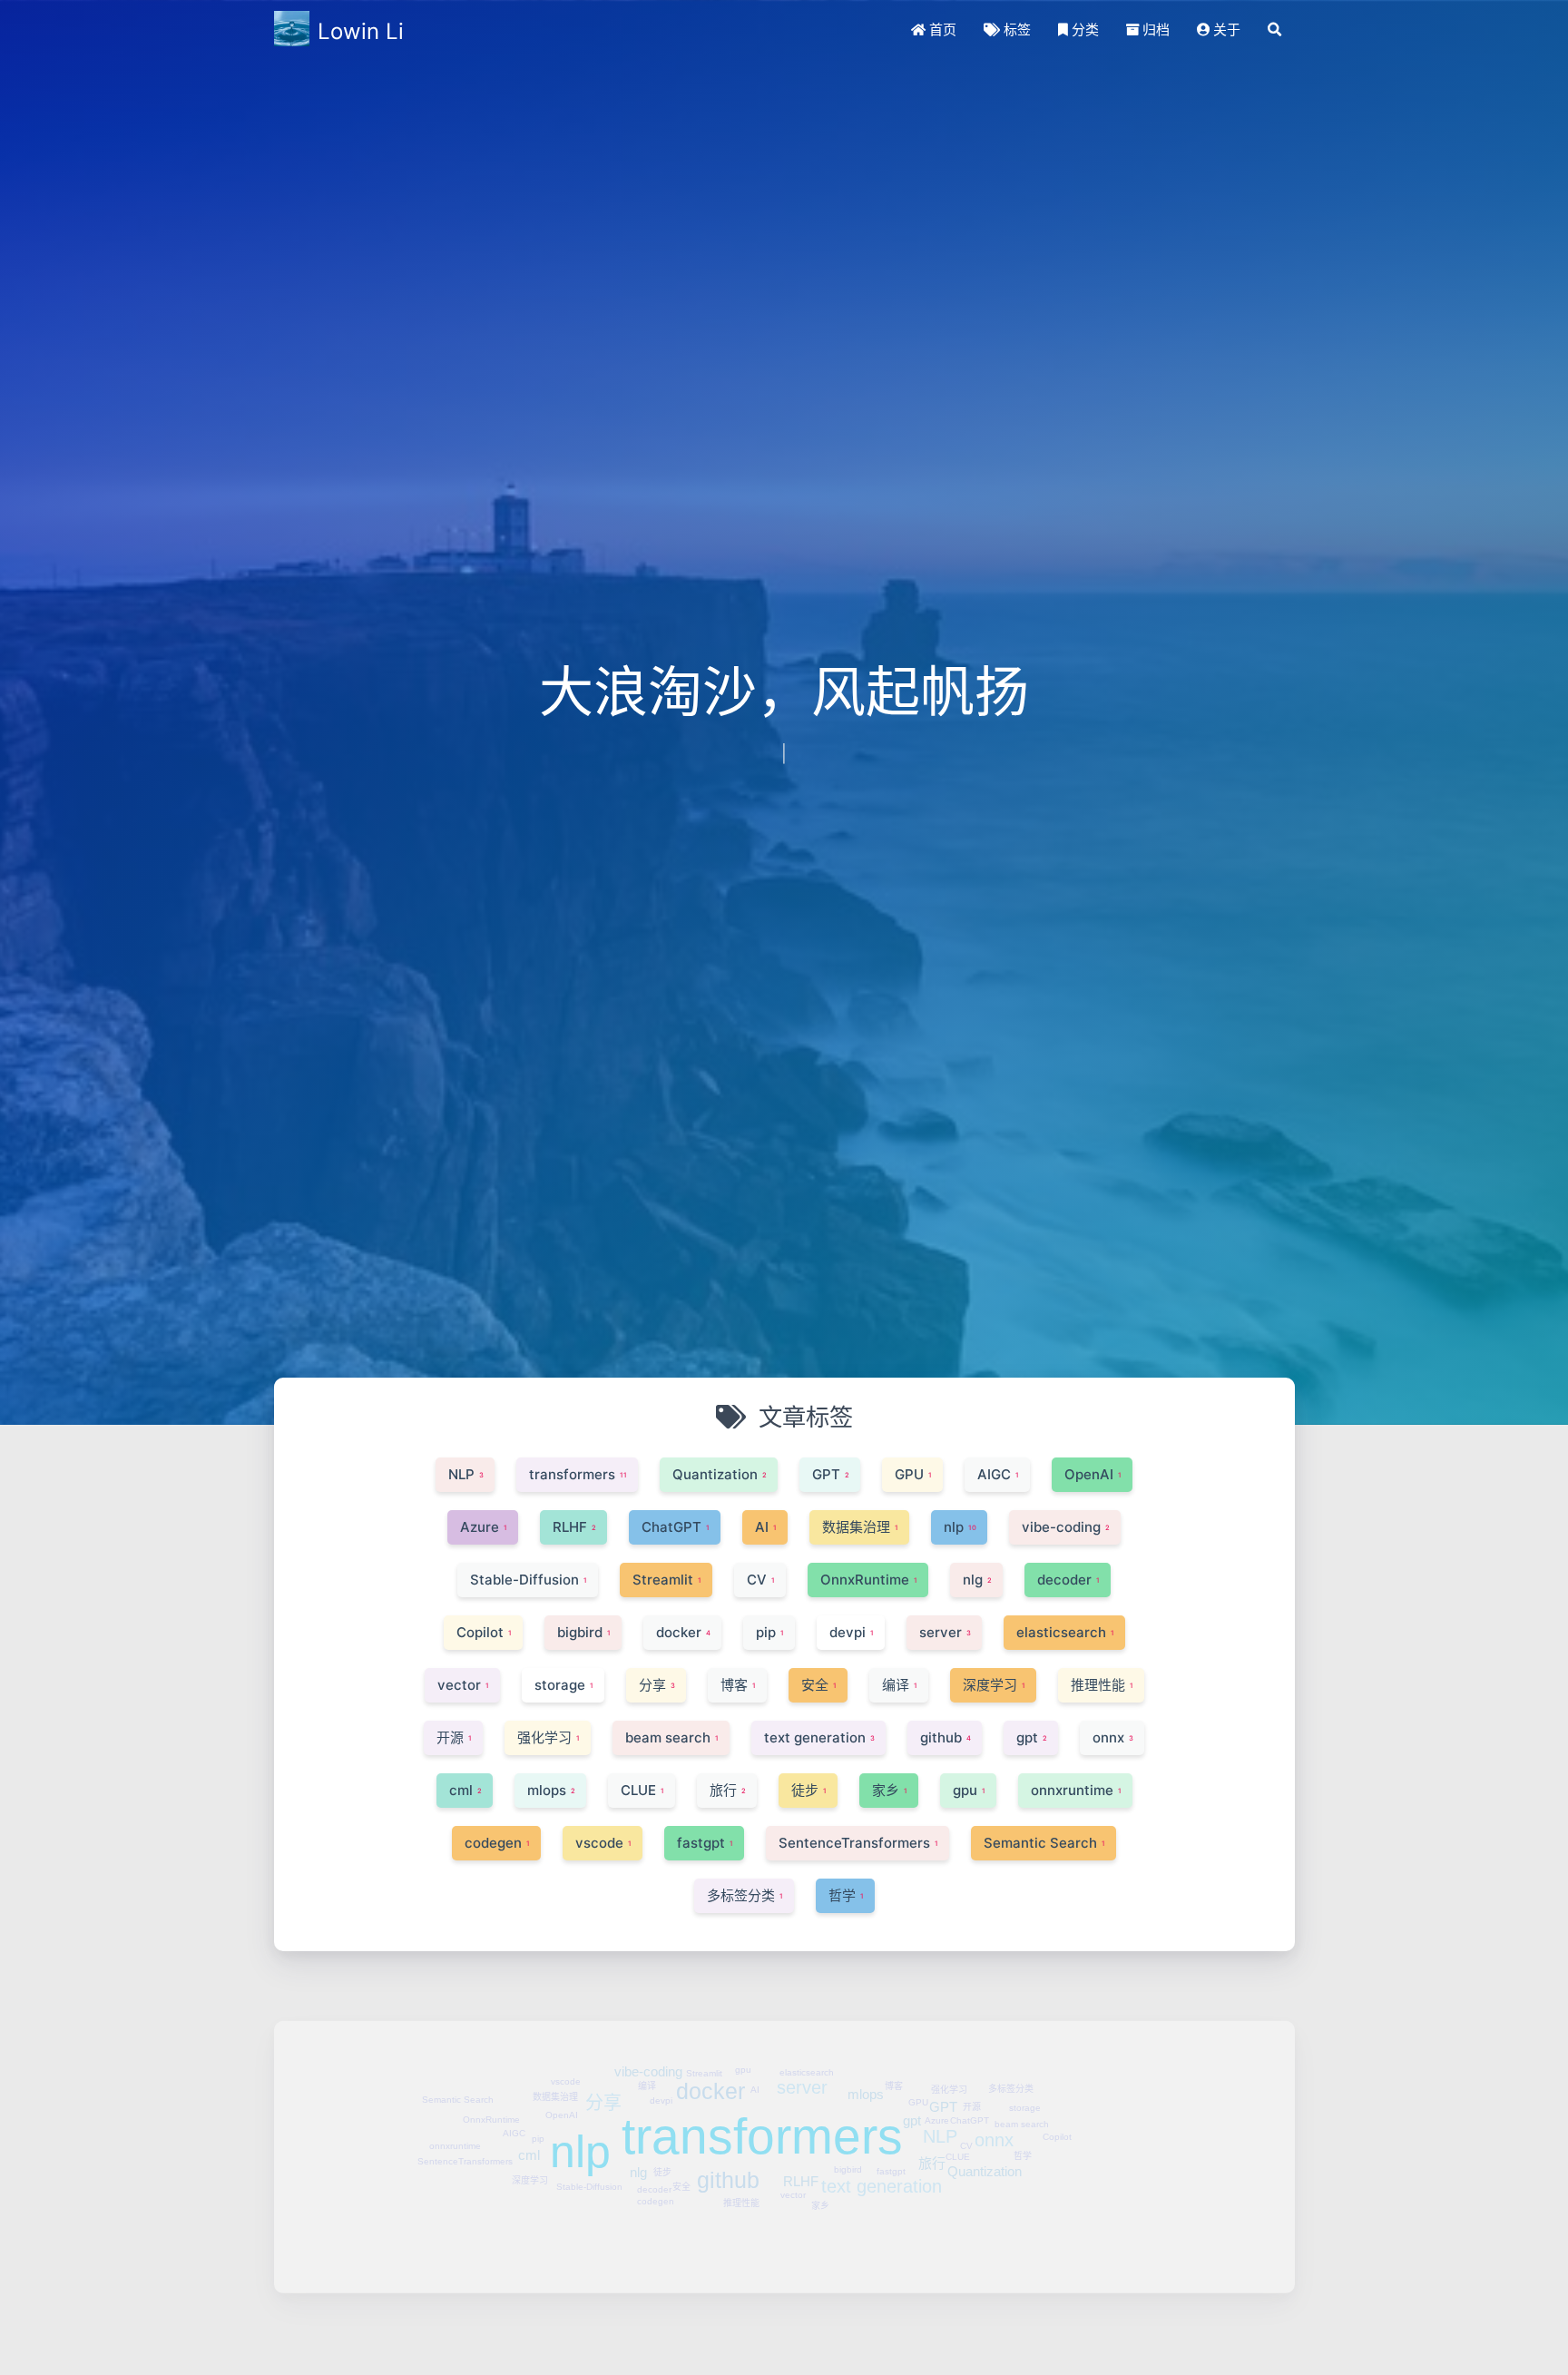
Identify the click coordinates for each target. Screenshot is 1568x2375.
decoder (654, 2133)
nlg (638, 2116)
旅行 (932, 2107)
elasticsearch (807, 2016)
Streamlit (704, 2017)
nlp (580, 2095)
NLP (940, 2080)
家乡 (820, 2149)
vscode (566, 2025)
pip (538, 2082)
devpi (661, 2044)
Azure (937, 2064)
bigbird (848, 2113)
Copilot (1057, 2081)
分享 (603, 2046)
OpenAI (562, 2059)
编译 (647, 2030)
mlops (866, 2038)
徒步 (662, 2116)
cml (529, 2099)
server (802, 2031)
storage (1025, 2051)
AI (755, 2033)
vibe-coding (648, 2015)
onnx (994, 2084)
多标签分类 (1011, 2032)
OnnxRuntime (491, 2063)
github (728, 2124)
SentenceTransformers (465, 2105)
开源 (972, 2051)
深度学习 (530, 2124)
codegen (656, 2145)
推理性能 (741, 2147)
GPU (918, 2046)
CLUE (958, 2100)
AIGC (514, 2077)
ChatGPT (970, 2064)
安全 (681, 2130)
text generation (882, 2130)
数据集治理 (555, 2041)
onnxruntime (455, 2090)
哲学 (1023, 2100)
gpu (743, 2013)
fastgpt (891, 2115)
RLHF (801, 2125)
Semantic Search (458, 2043)
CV (966, 2090)
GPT (943, 2051)
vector (793, 2139)
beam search (1022, 2068)
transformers (762, 2080)
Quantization (985, 2115)
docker (710, 2035)
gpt (912, 2064)
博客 (894, 2030)
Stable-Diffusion (589, 2130)
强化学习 (949, 2033)
